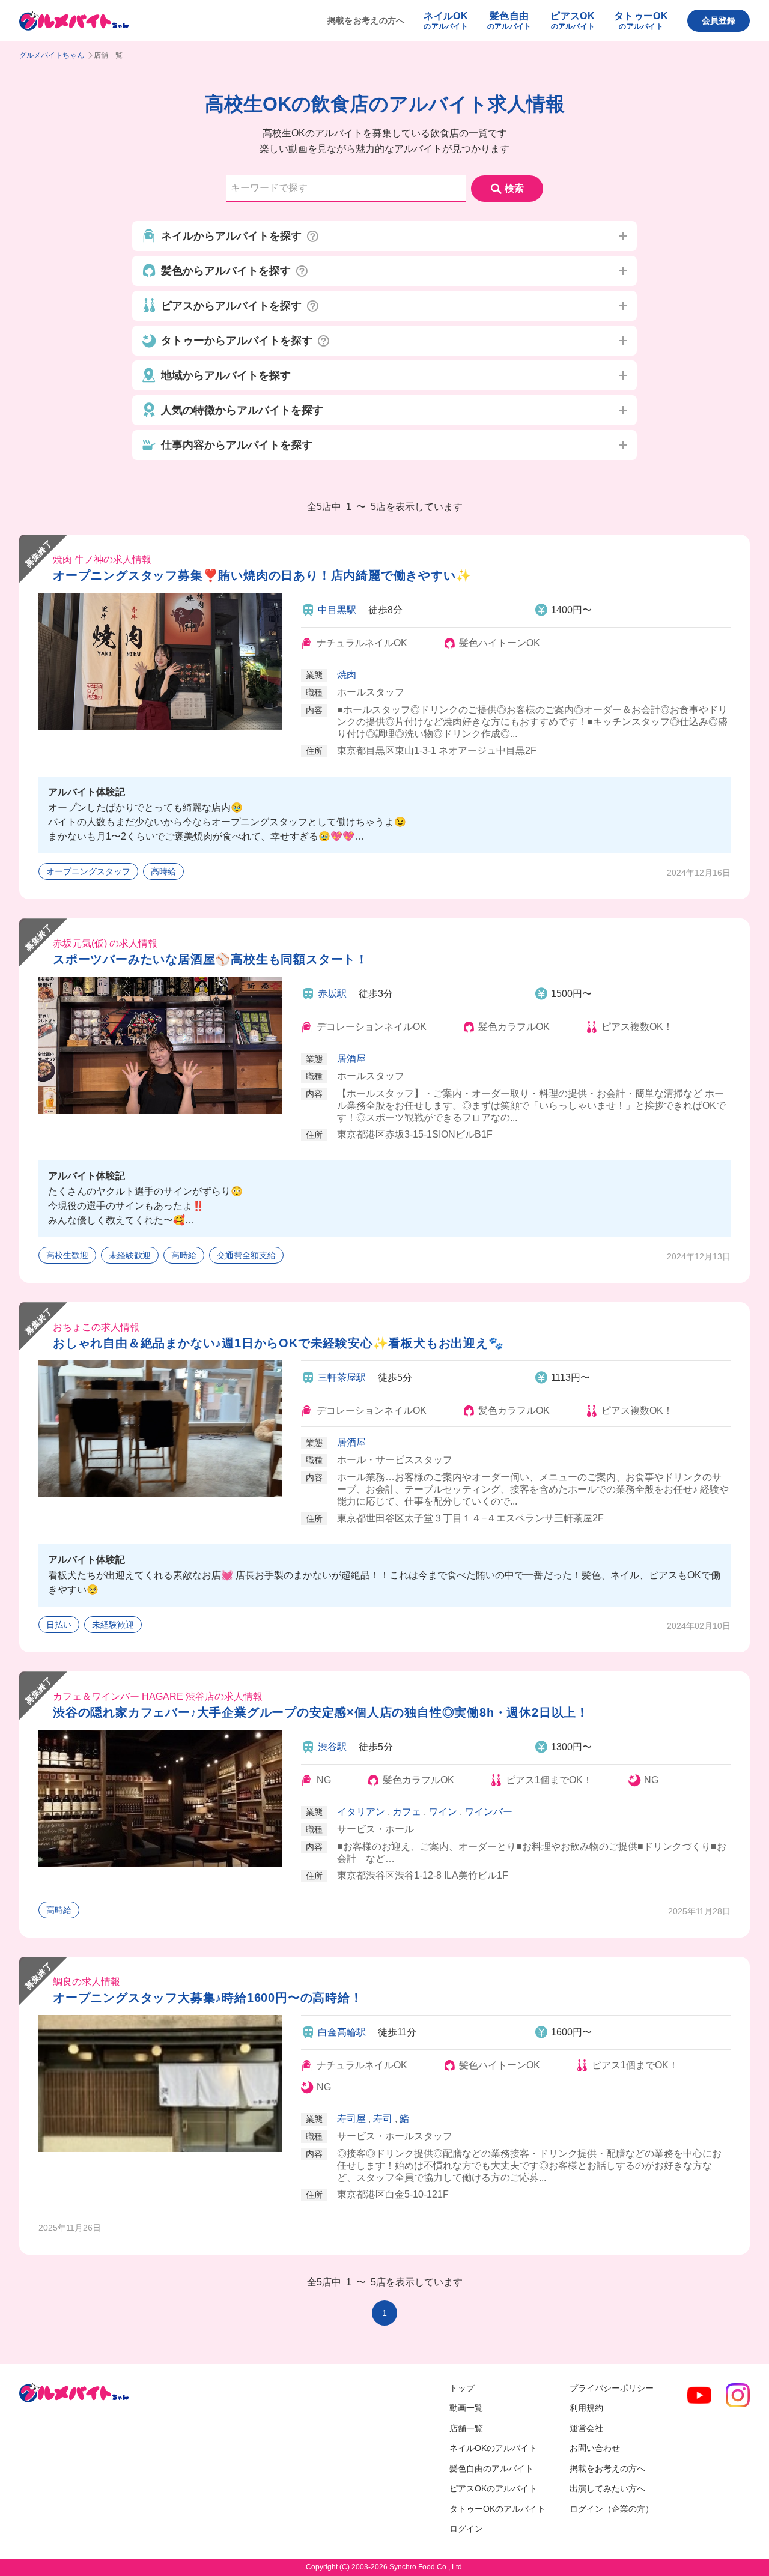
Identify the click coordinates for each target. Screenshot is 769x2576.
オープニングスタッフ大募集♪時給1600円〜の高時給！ (208, 1998)
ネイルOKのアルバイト (493, 2448)
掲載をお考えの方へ (366, 20)
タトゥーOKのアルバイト (497, 2509)
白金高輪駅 (342, 2032)
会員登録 (719, 20)
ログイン (466, 2529)
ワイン (443, 1812)
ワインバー (488, 1812)
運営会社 (586, 2428)
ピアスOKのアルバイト (493, 2488)
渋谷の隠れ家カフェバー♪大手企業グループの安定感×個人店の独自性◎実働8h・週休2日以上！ (321, 1712)
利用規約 (586, 2408)
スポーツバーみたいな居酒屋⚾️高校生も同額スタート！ (211, 959)
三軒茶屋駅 (342, 1377)
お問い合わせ (595, 2448)
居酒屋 (351, 1059)
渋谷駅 (332, 1747)
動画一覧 (466, 2408)
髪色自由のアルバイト (491, 2468)
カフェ (407, 1812)
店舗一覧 (466, 2428)
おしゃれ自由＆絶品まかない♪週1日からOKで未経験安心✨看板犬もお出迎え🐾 (278, 1343)
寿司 (383, 2119)
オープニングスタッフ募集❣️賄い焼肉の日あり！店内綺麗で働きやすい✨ (262, 575)
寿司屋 (351, 2119)
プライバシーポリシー (612, 2388)
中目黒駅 (337, 610)
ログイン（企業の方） (612, 2509)
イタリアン (361, 1812)
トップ (462, 2388)
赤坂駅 (332, 994)
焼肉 (347, 675)
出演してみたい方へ (607, 2488)
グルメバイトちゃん (52, 55)
